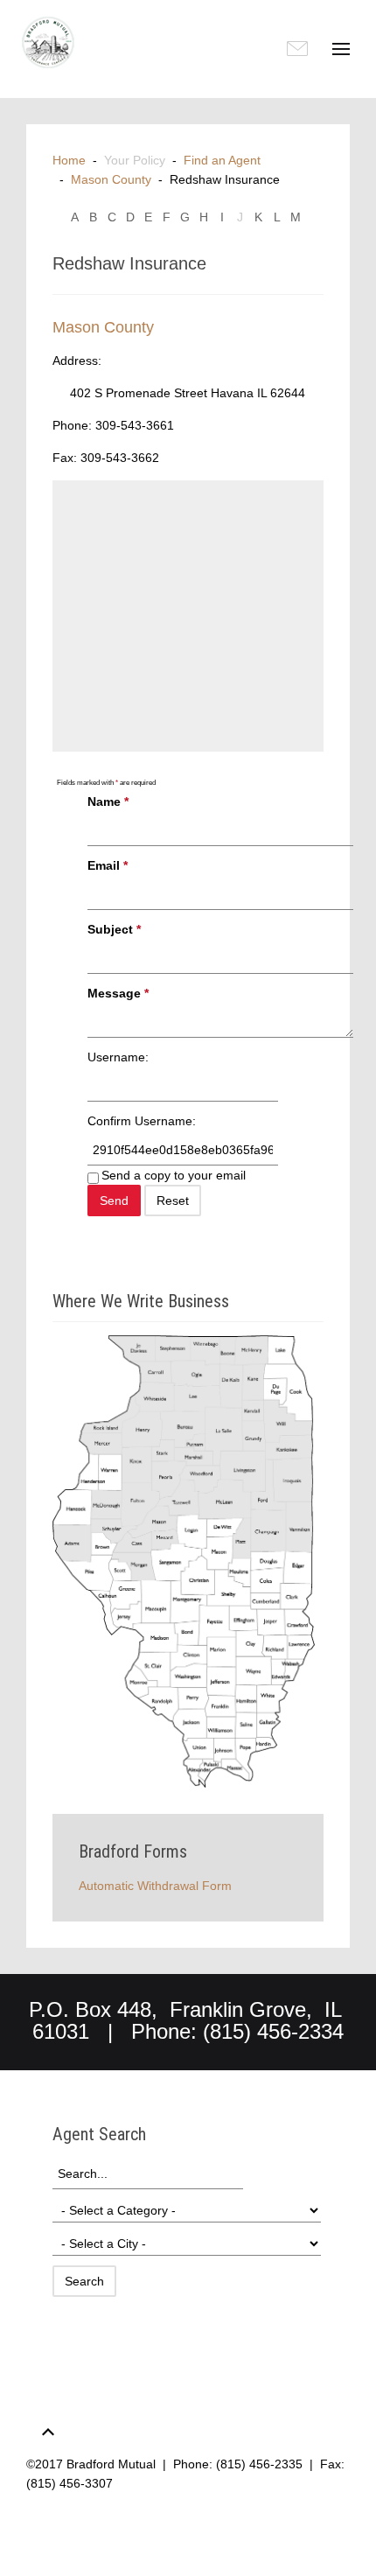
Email (108, 865)
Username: (118, 1057)
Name (108, 801)
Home (69, 160)
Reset (173, 1200)
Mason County (111, 179)
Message (118, 993)
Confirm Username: (142, 1121)
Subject (114, 929)
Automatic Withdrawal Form (155, 1886)
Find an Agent (222, 160)
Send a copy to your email (174, 1175)
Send (114, 1200)
